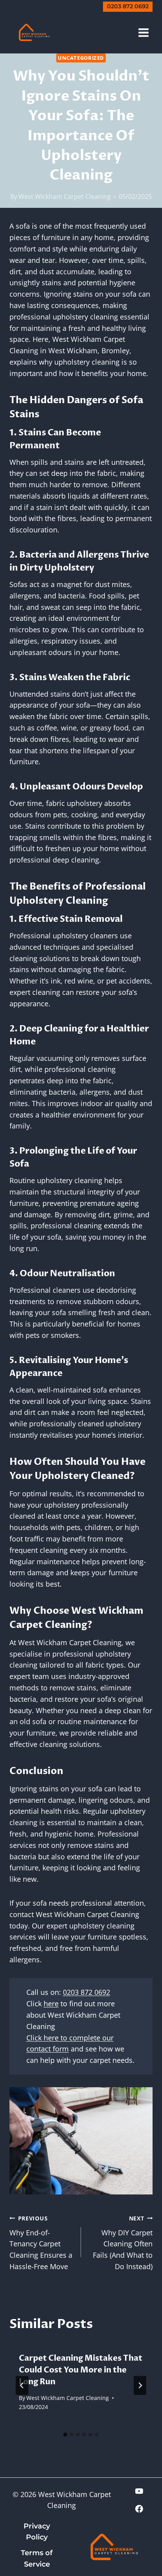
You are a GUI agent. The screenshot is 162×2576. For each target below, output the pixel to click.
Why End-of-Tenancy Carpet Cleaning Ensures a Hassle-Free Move (41, 2243)
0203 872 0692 (128, 6)
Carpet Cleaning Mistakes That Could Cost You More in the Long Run (81, 2370)
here (51, 2004)
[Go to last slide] (22, 2385)
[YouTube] (139, 2491)
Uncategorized (81, 58)
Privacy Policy (37, 2532)
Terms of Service (37, 2559)
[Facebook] (139, 2509)
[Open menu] (143, 32)
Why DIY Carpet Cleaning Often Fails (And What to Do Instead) (123, 2243)
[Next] (140, 2385)
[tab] (65, 2435)
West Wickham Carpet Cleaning (65, 196)
